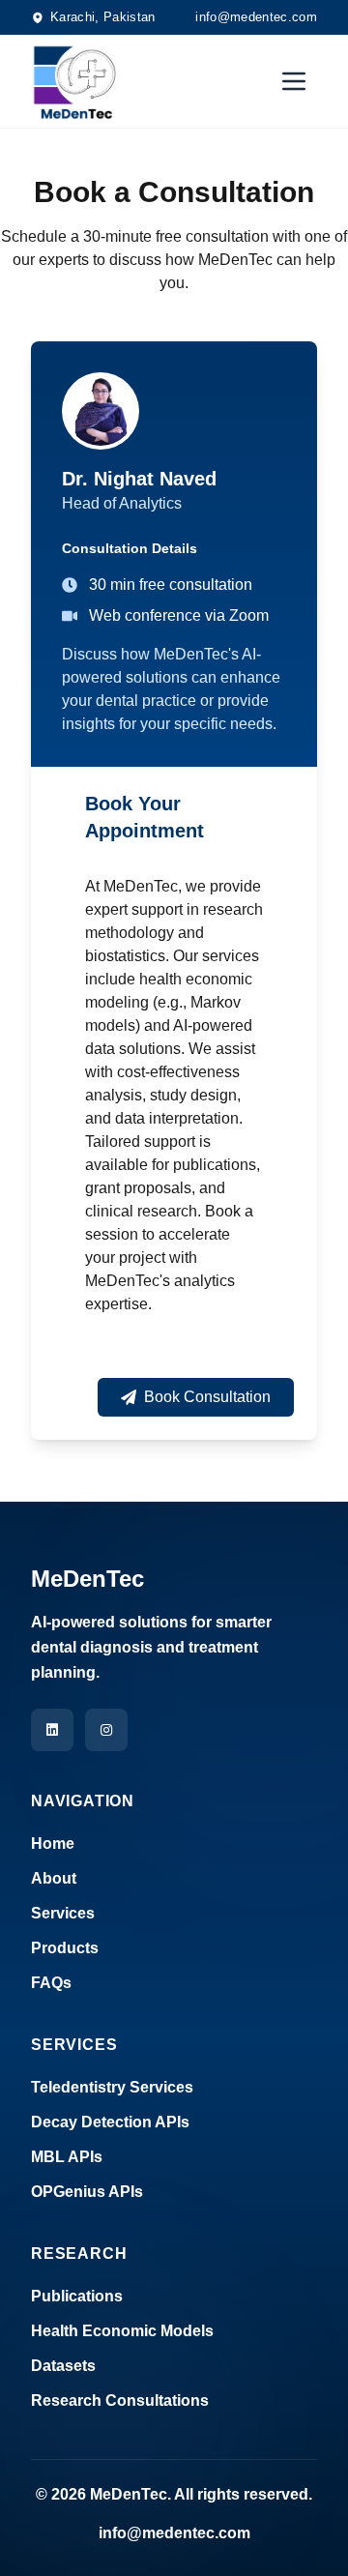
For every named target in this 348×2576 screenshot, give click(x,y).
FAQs (51, 1983)
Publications (77, 2296)
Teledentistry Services (112, 2087)
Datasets (63, 2366)
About (54, 1878)
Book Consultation (207, 1397)
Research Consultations (120, 2400)
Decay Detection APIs (110, 2122)
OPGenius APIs (87, 2192)
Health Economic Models (122, 2331)
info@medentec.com (256, 17)
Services (63, 1913)
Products (65, 1948)
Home (53, 1844)
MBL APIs (67, 2157)
